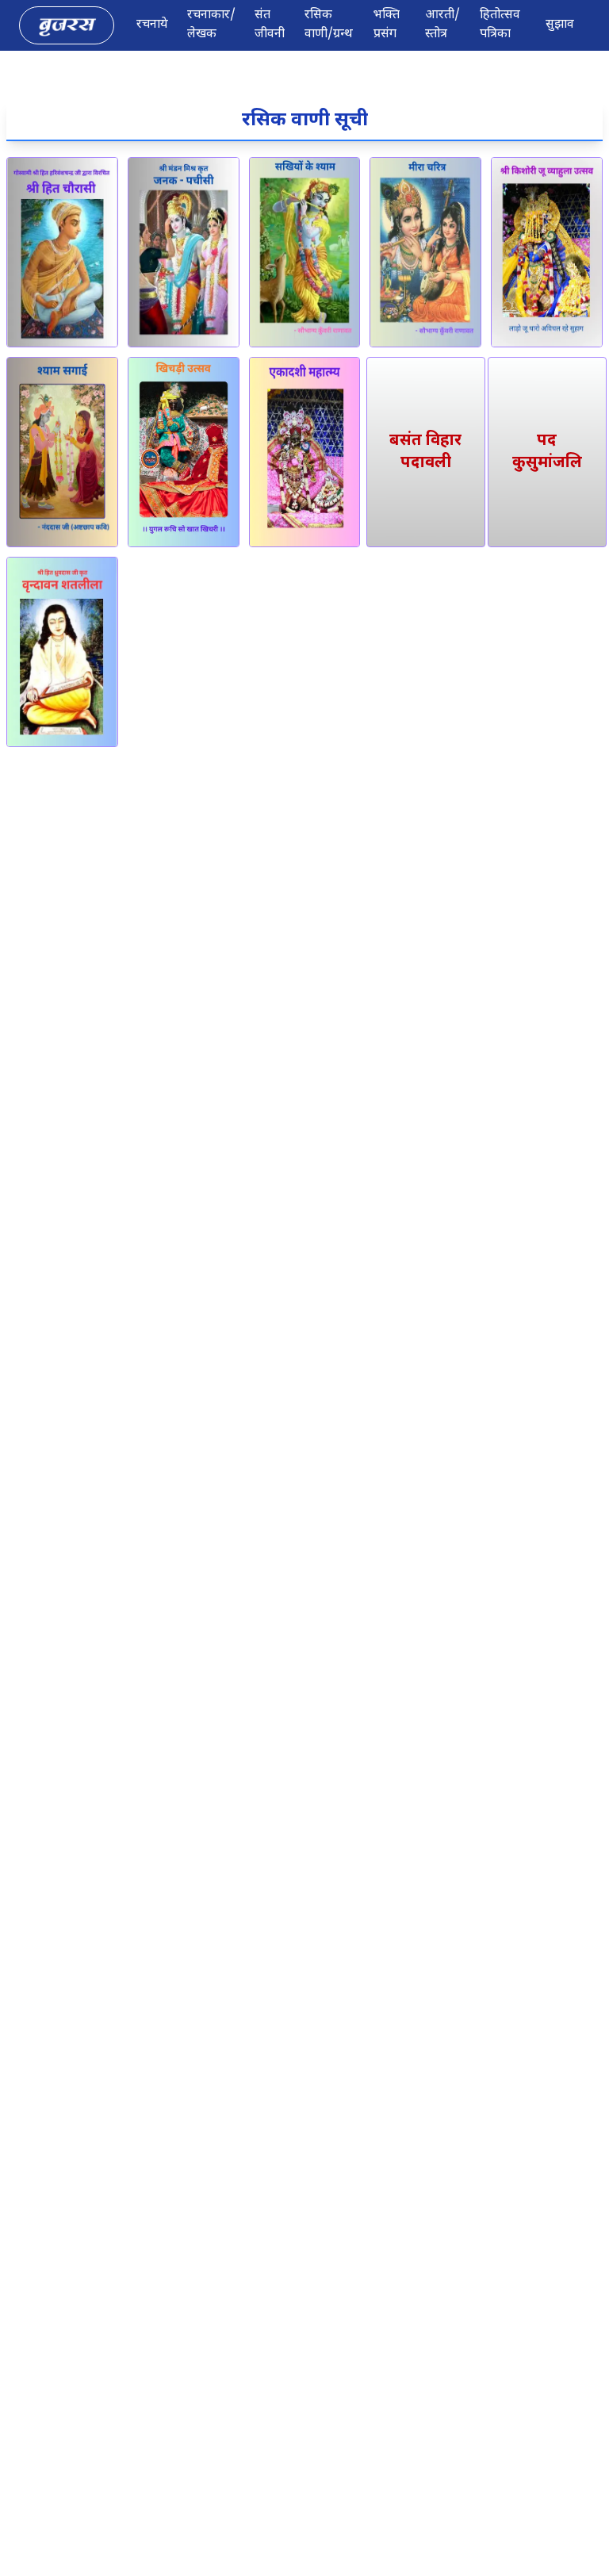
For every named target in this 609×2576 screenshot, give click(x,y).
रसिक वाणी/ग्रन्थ (329, 25)
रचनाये (152, 25)
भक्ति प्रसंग (387, 25)
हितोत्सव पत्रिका (500, 25)
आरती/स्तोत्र (442, 25)
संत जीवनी (270, 25)
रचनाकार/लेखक (211, 25)
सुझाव (560, 25)
